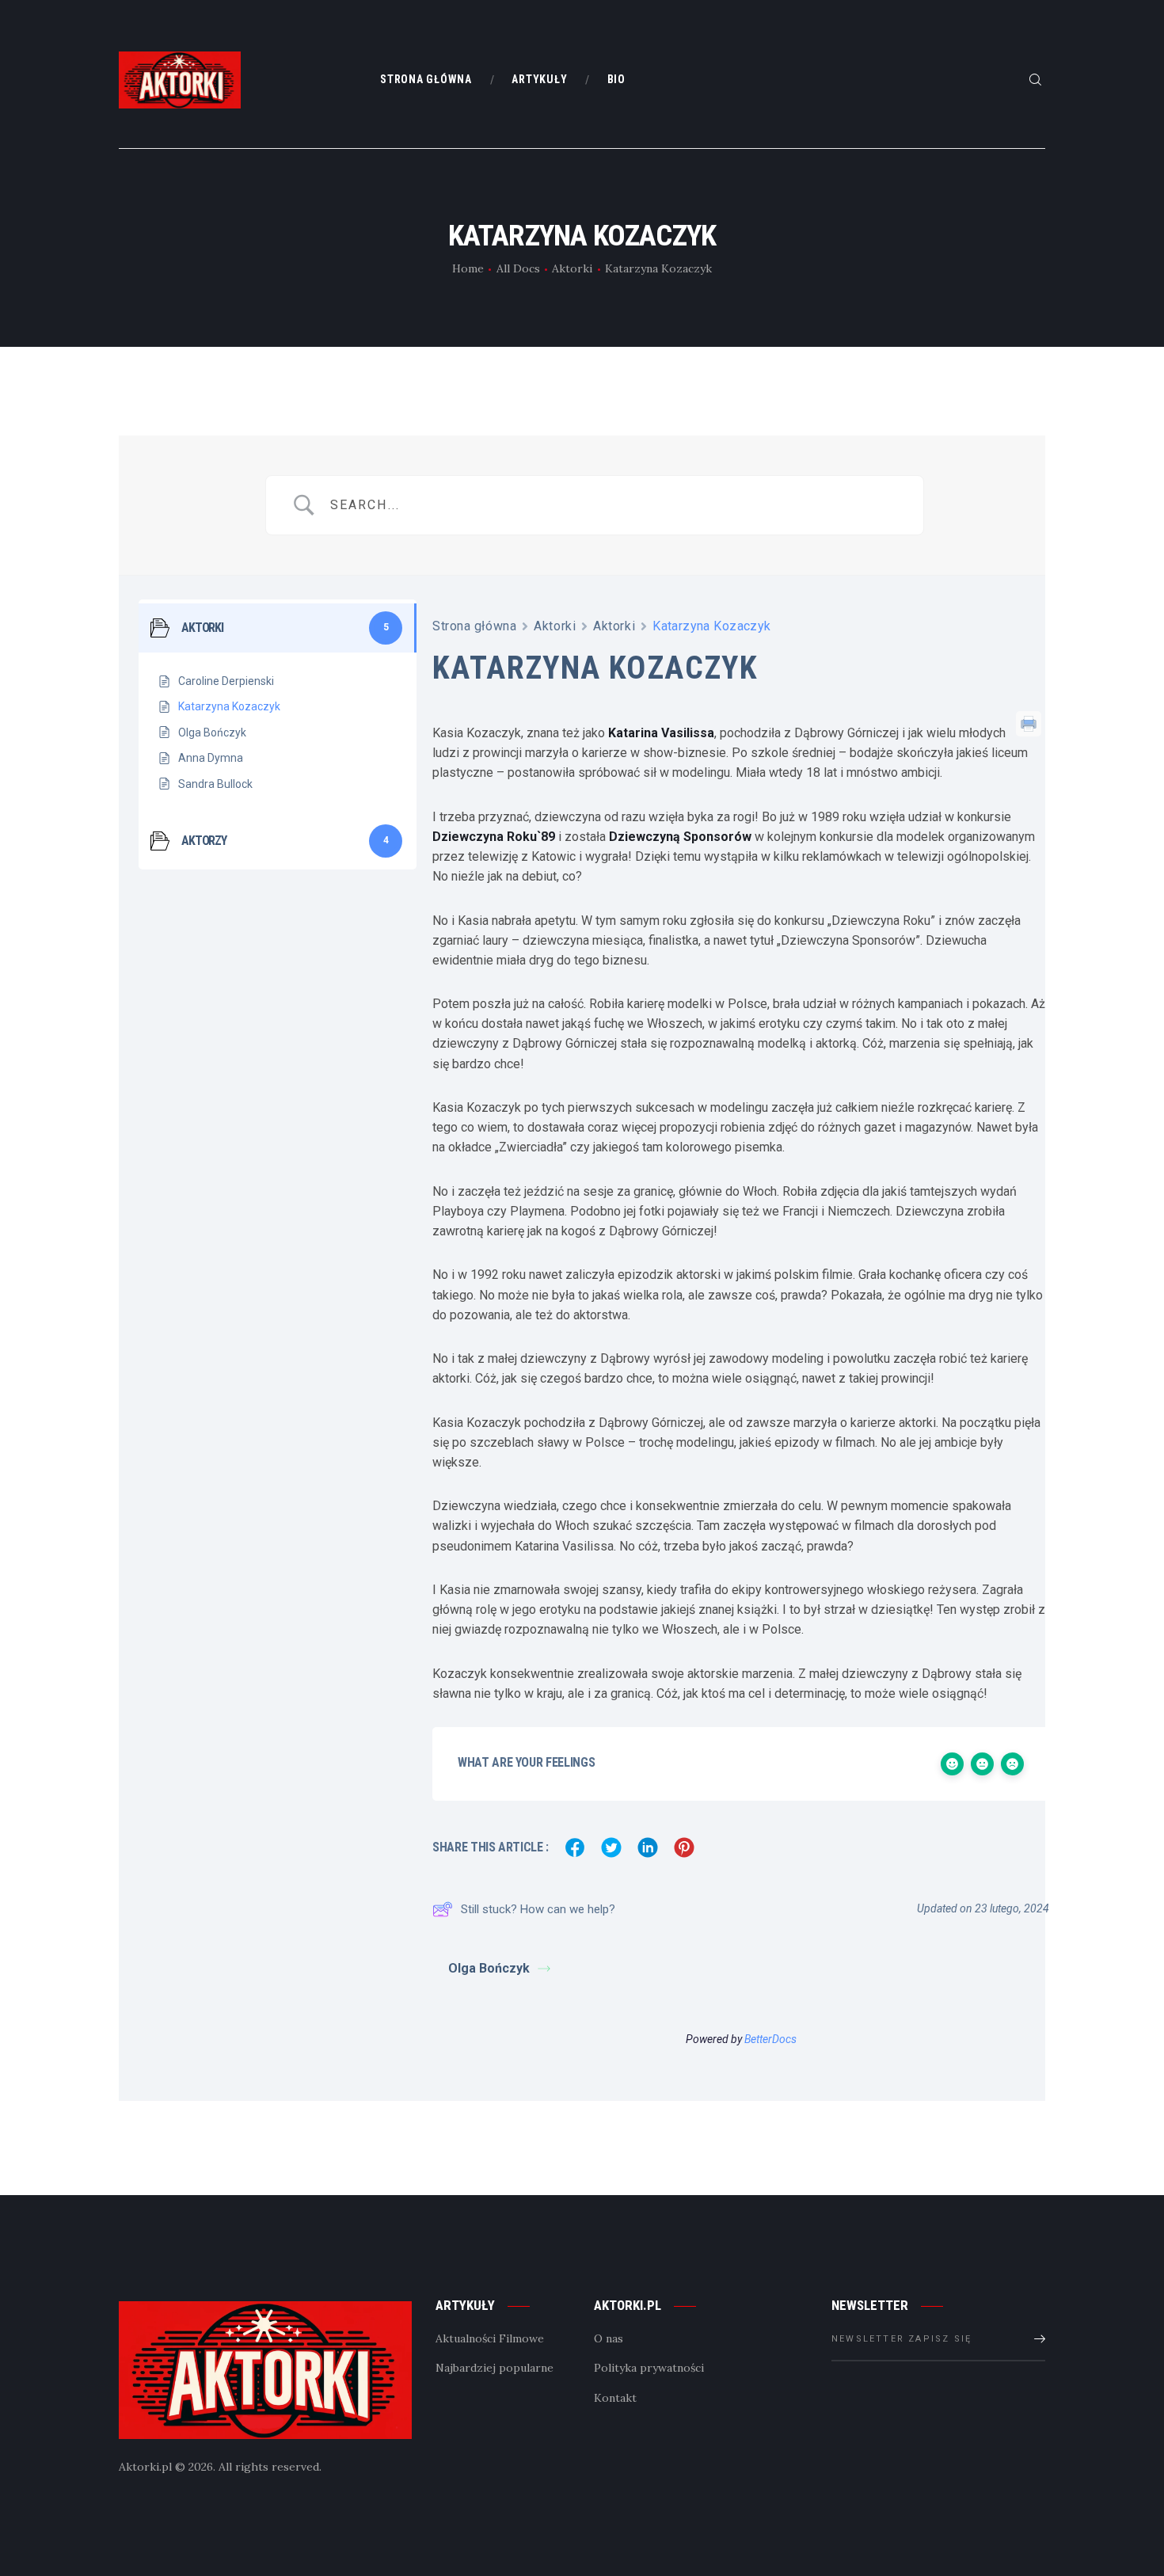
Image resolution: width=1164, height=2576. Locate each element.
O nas (609, 2338)
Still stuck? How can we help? (538, 1909)
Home (468, 268)
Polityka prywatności (649, 2368)
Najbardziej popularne (495, 2368)
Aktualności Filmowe (490, 2338)
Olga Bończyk (489, 1968)
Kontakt (615, 2398)
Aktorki (572, 268)
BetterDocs (770, 2039)
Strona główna (474, 626)
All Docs (518, 268)
